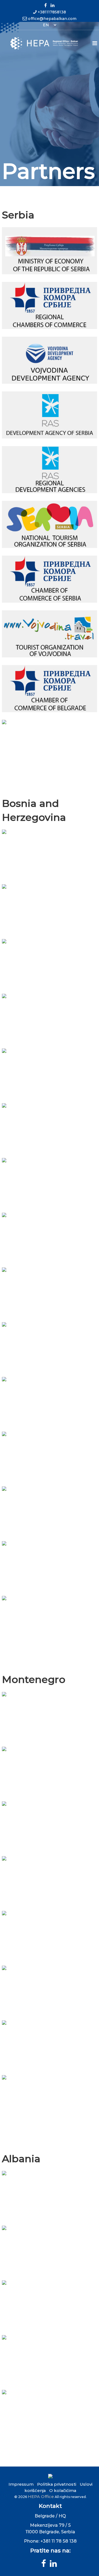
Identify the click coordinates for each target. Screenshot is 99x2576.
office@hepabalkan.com (52, 19)
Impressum (21, 2484)
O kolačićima (63, 2490)
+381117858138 (52, 12)
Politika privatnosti (57, 2484)
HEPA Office (41, 2496)
